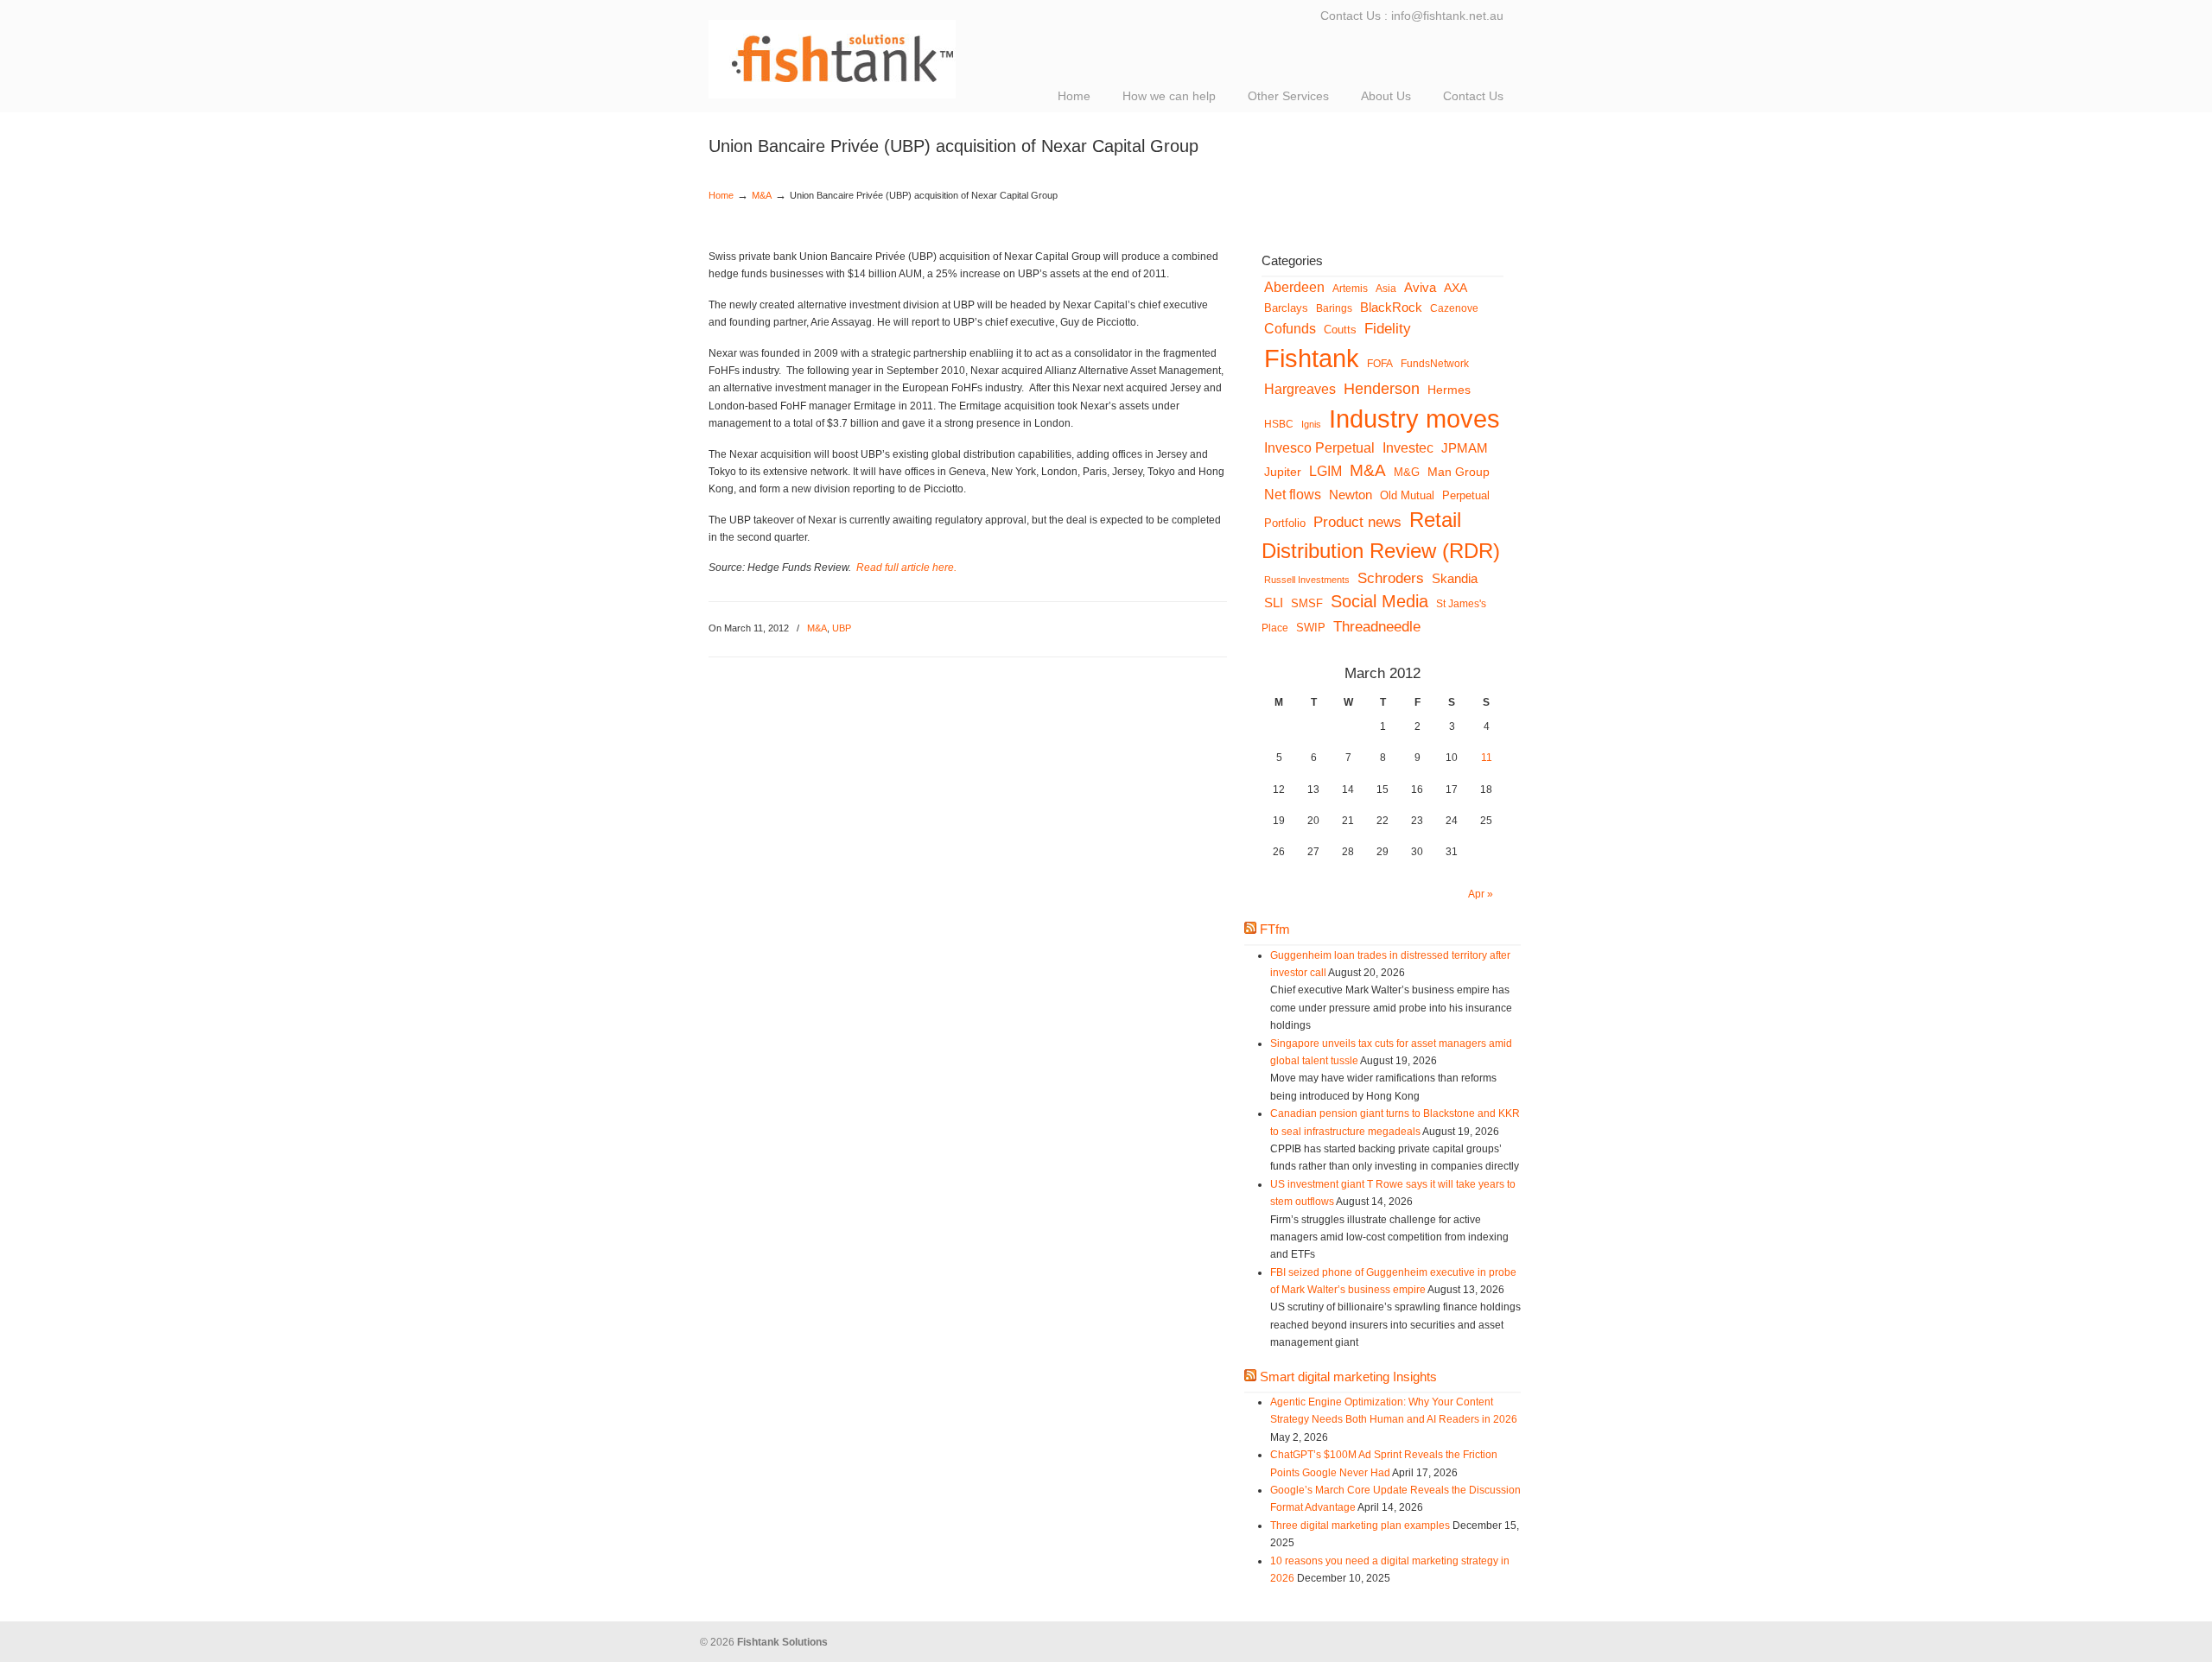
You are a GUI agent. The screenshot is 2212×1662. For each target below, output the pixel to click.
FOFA (1380, 363)
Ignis (1311, 424)
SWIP (1311, 628)
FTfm (1275, 929)
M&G (1407, 473)
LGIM (1325, 471)
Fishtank (1312, 358)
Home (721, 195)
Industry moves (1414, 419)
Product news (1357, 522)
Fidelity (1388, 329)
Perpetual (1466, 496)
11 (1487, 758)
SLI (1274, 603)
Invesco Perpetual (1319, 448)
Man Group (1459, 472)
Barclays (1286, 308)
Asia (1386, 288)
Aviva (1420, 288)
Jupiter (1283, 472)
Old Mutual (1407, 495)
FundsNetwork (1435, 363)
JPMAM (1465, 448)
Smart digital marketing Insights (1348, 1377)
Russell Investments (1307, 580)
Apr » (1481, 894)
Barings (1334, 308)
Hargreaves (1300, 389)
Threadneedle (1377, 626)
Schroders (1391, 578)
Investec (1408, 448)
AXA (1456, 288)
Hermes (1449, 390)
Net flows (1293, 494)
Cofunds (1290, 329)
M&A (762, 195)
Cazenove (1454, 308)
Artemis (1350, 288)
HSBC (1279, 424)
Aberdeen (1294, 287)
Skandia (1455, 578)
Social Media (1379, 601)
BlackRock (1391, 307)
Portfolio (1285, 523)
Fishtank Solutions (881, 52)
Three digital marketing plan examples (1360, 1526)
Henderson (1382, 389)
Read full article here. (906, 568)
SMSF (1307, 604)
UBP (842, 628)
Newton (1351, 495)
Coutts (1340, 330)
